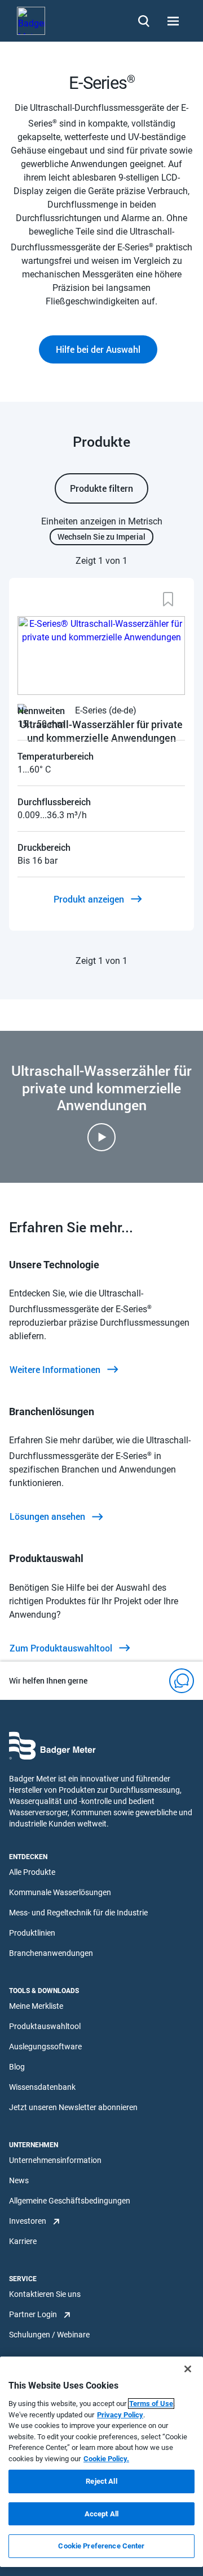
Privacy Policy (120, 2415)
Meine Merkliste (36, 2006)
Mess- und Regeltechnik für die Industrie (78, 1913)
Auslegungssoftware (45, 2047)
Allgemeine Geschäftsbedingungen (70, 2201)
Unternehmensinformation (55, 2160)
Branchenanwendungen (51, 1953)
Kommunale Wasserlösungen (60, 1892)
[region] (101, 2462)
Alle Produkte (32, 1872)
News (19, 2180)
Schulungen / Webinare (49, 2335)
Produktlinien (32, 1933)
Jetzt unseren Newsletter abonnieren (73, 2107)
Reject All (101, 2481)
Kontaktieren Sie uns (45, 2294)
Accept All (101, 2514)
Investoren (28, 2221)
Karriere (23, 2241)
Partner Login (33, 2314)
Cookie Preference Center (101, 2546)
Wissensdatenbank (42, 2087)
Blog (17, 2067)
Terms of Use (151, 2404)
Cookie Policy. (106, 2459)
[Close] (188, 2369)
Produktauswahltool (45, 2026)
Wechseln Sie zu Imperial (101, 537)
